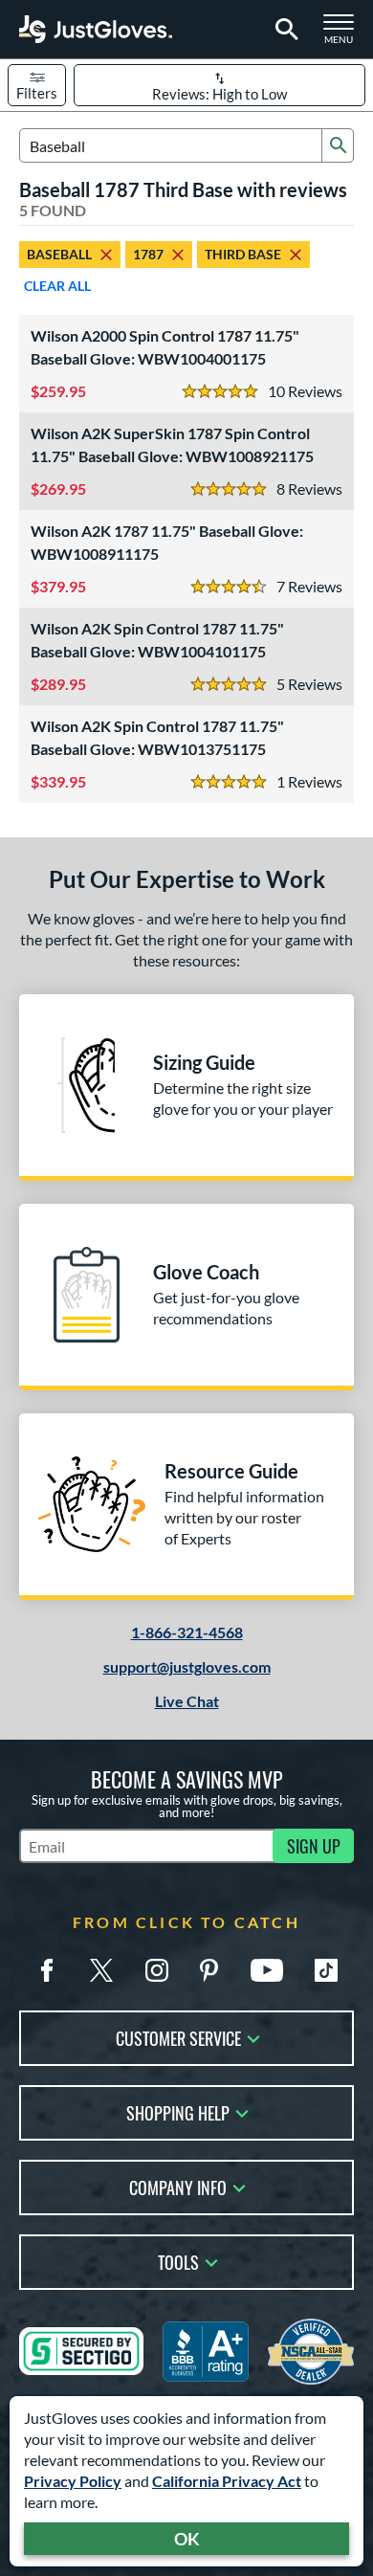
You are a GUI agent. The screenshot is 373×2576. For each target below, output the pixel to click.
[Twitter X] (101, 1970)
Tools (178, 2261)
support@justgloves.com (187, 1666)
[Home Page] (96, 29)
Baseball (59, 254)
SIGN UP (314, 1846)
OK (187, 2539)
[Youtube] (267, 1970)
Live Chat (187, 1701)
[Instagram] (157, 1970)
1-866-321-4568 (187, 1632)
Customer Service (178, 2037)
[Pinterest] (208, 1970)
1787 (148, 254)
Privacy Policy (73, 2481)
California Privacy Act (227, 2481)
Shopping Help (178, 2111)
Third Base (243, 254)
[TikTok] (326, 1970)
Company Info (178, 2186)
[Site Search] (284, 30)
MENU (344, 34)
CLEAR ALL (57, 286)
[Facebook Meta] (47, 1970)
